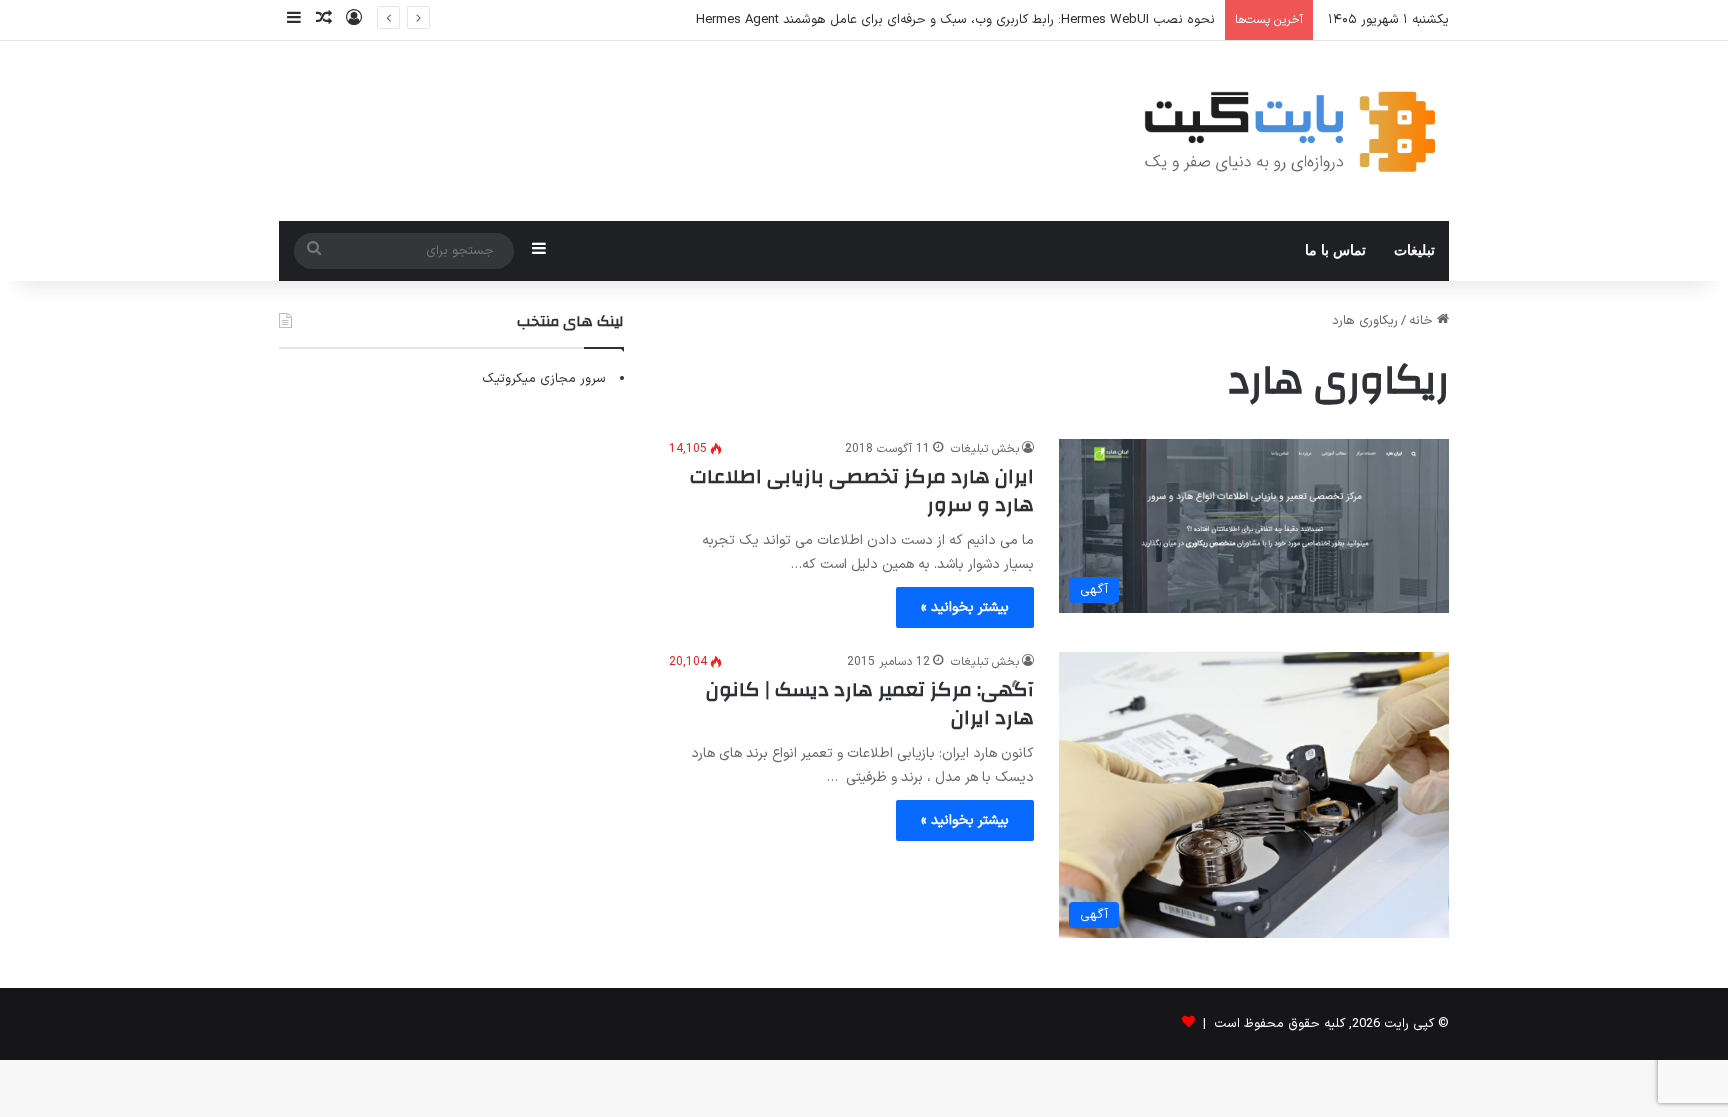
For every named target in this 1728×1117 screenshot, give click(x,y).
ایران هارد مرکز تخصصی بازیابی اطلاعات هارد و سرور (862, 490)
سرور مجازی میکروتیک (544, 379)
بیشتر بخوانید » (965, 607)
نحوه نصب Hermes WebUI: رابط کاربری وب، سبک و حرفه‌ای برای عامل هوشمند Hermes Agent (955, 20)
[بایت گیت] (1290, 131)
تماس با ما (1335, 250)
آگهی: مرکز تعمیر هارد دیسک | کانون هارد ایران (870, 703)
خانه (1423, 321)
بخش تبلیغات (985, 449)
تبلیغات (1414, 250)
